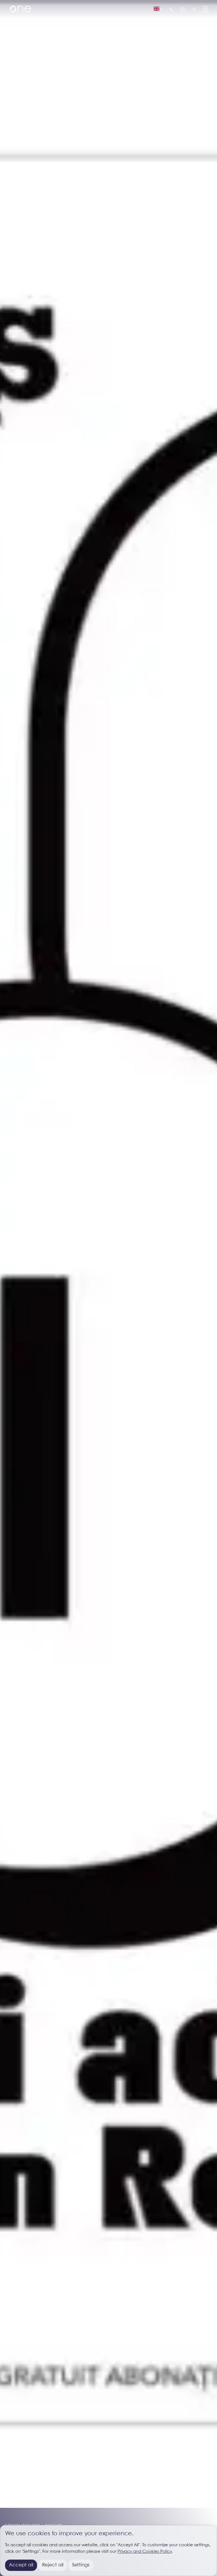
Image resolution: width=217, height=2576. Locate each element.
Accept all (21, 2565)
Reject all (53, 2565)
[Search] (194, 9)
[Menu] (206, 9)
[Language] (158, 9)
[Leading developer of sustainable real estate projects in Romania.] (20, 9)
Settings (81, 2565)
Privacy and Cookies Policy (145, 2552)
